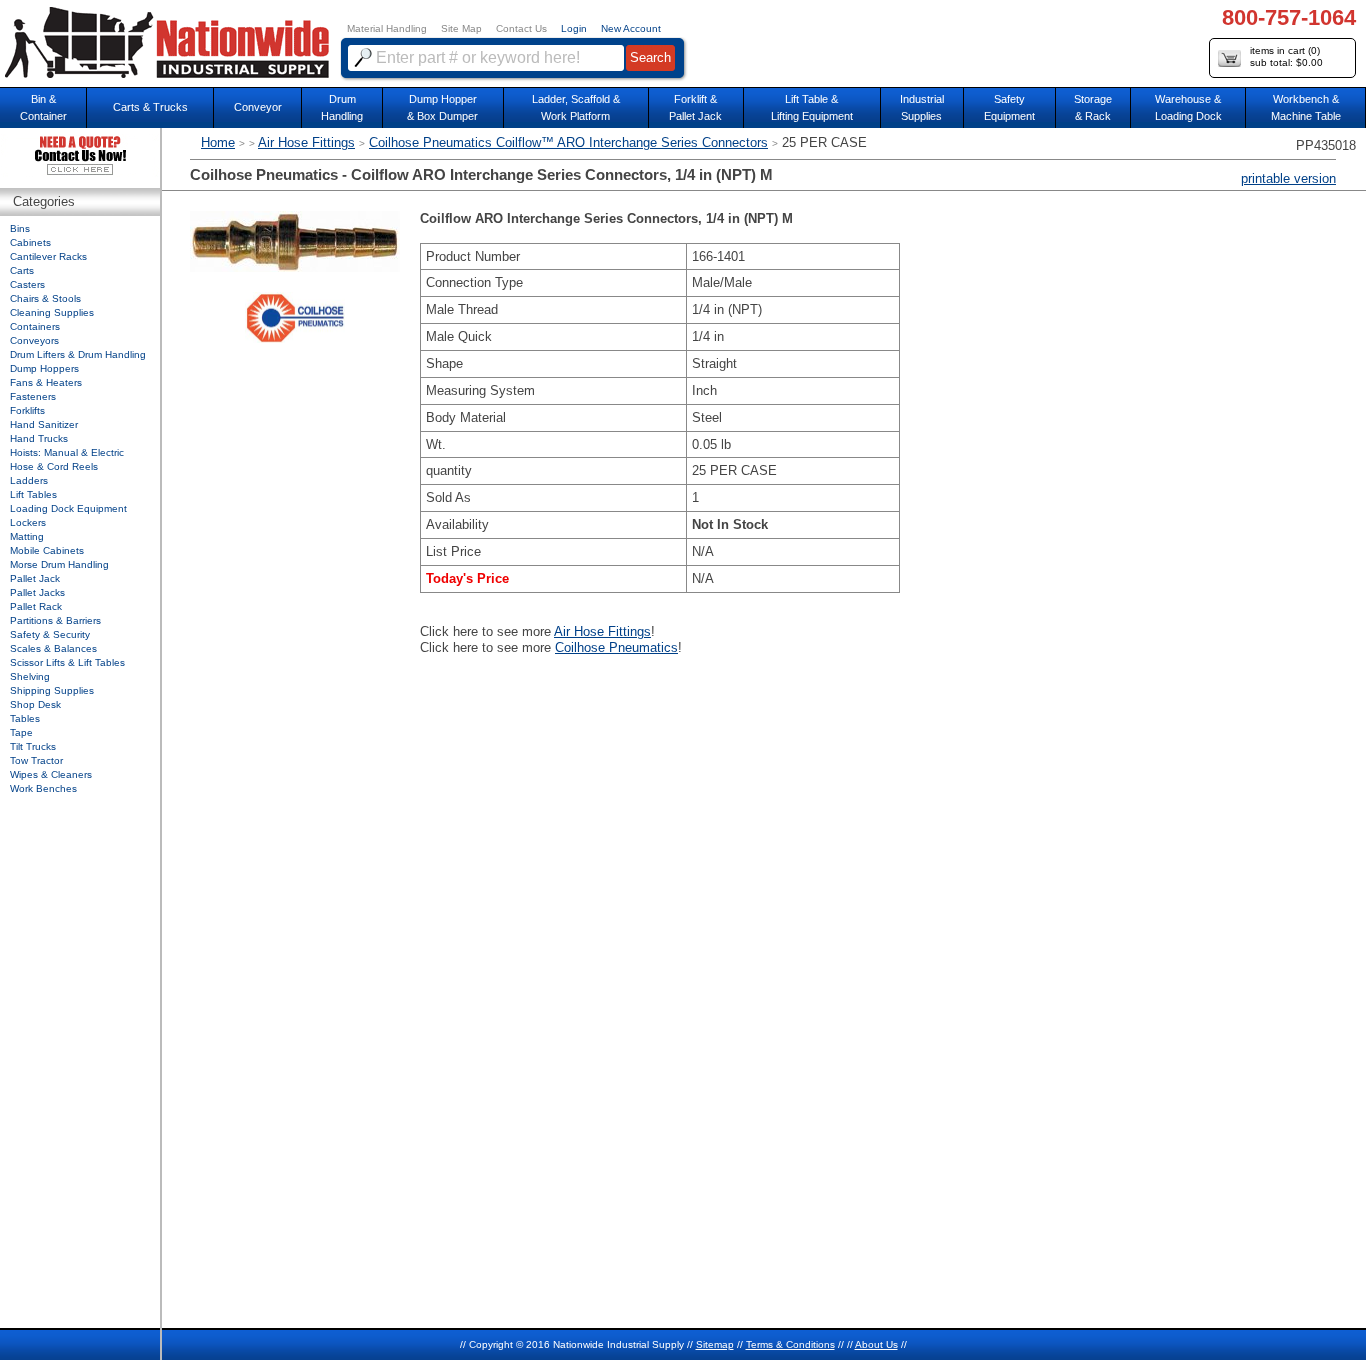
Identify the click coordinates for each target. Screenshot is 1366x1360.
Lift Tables (33, 494)
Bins (20, 228)
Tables (25, 718)
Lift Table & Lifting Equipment (812, 107)
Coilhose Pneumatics (616, 647)
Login (574, 28)
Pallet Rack (36, 606)
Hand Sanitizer (44, 424)
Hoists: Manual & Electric (67, 452)
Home (218, 142)
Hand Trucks (39, 438)
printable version (1288, 178)
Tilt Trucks (33, 746)
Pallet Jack (35, 578)
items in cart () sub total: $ (1286, 56)
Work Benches (43, 788)
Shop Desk (35, 704)
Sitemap (715, 1344)
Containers (35, 326)
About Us (876, 1344)
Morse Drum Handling (59, 564)
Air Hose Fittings (306, 142)
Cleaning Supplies (52, 312)
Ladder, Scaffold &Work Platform (576, 107)
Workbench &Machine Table (1306, 107)
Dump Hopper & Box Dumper (442, 107)
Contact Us (521, 28)
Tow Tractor (36, 760)
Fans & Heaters (46, 382)
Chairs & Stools (45, 298)
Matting (27, 536)
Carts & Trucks (150, 107)
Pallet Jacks (37, 592)
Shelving (30, 676)
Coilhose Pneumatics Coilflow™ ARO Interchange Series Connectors (568, 142)
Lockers (28, 522)
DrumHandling (342, 107)
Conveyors (34, 340)
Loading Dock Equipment (68, 508)
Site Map (461, 28)
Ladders (29, 480)
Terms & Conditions (790, 1344)
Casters (27, 284)
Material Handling (387, 28)
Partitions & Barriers (55, 620)
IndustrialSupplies (922, 107)
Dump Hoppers (44, 368)
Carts (22, 270)
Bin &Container (43, 107)
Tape (21, 732)
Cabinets (30, 242)
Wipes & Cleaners (51, 774)
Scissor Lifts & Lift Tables (67, 662)
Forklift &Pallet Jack (695, 107)
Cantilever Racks (48, 256)
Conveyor (258, 107)
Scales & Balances (53, 648)
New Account (631, 28)
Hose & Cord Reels (54, 466)
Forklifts (27, 410)
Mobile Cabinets (47, 550)
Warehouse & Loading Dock (1188, 107)
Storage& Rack (1093, 107)
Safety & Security (50, 634)
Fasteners (33, 396)
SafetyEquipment (1009, 107)
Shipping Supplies (52, 690)
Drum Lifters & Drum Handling (78, 354)
